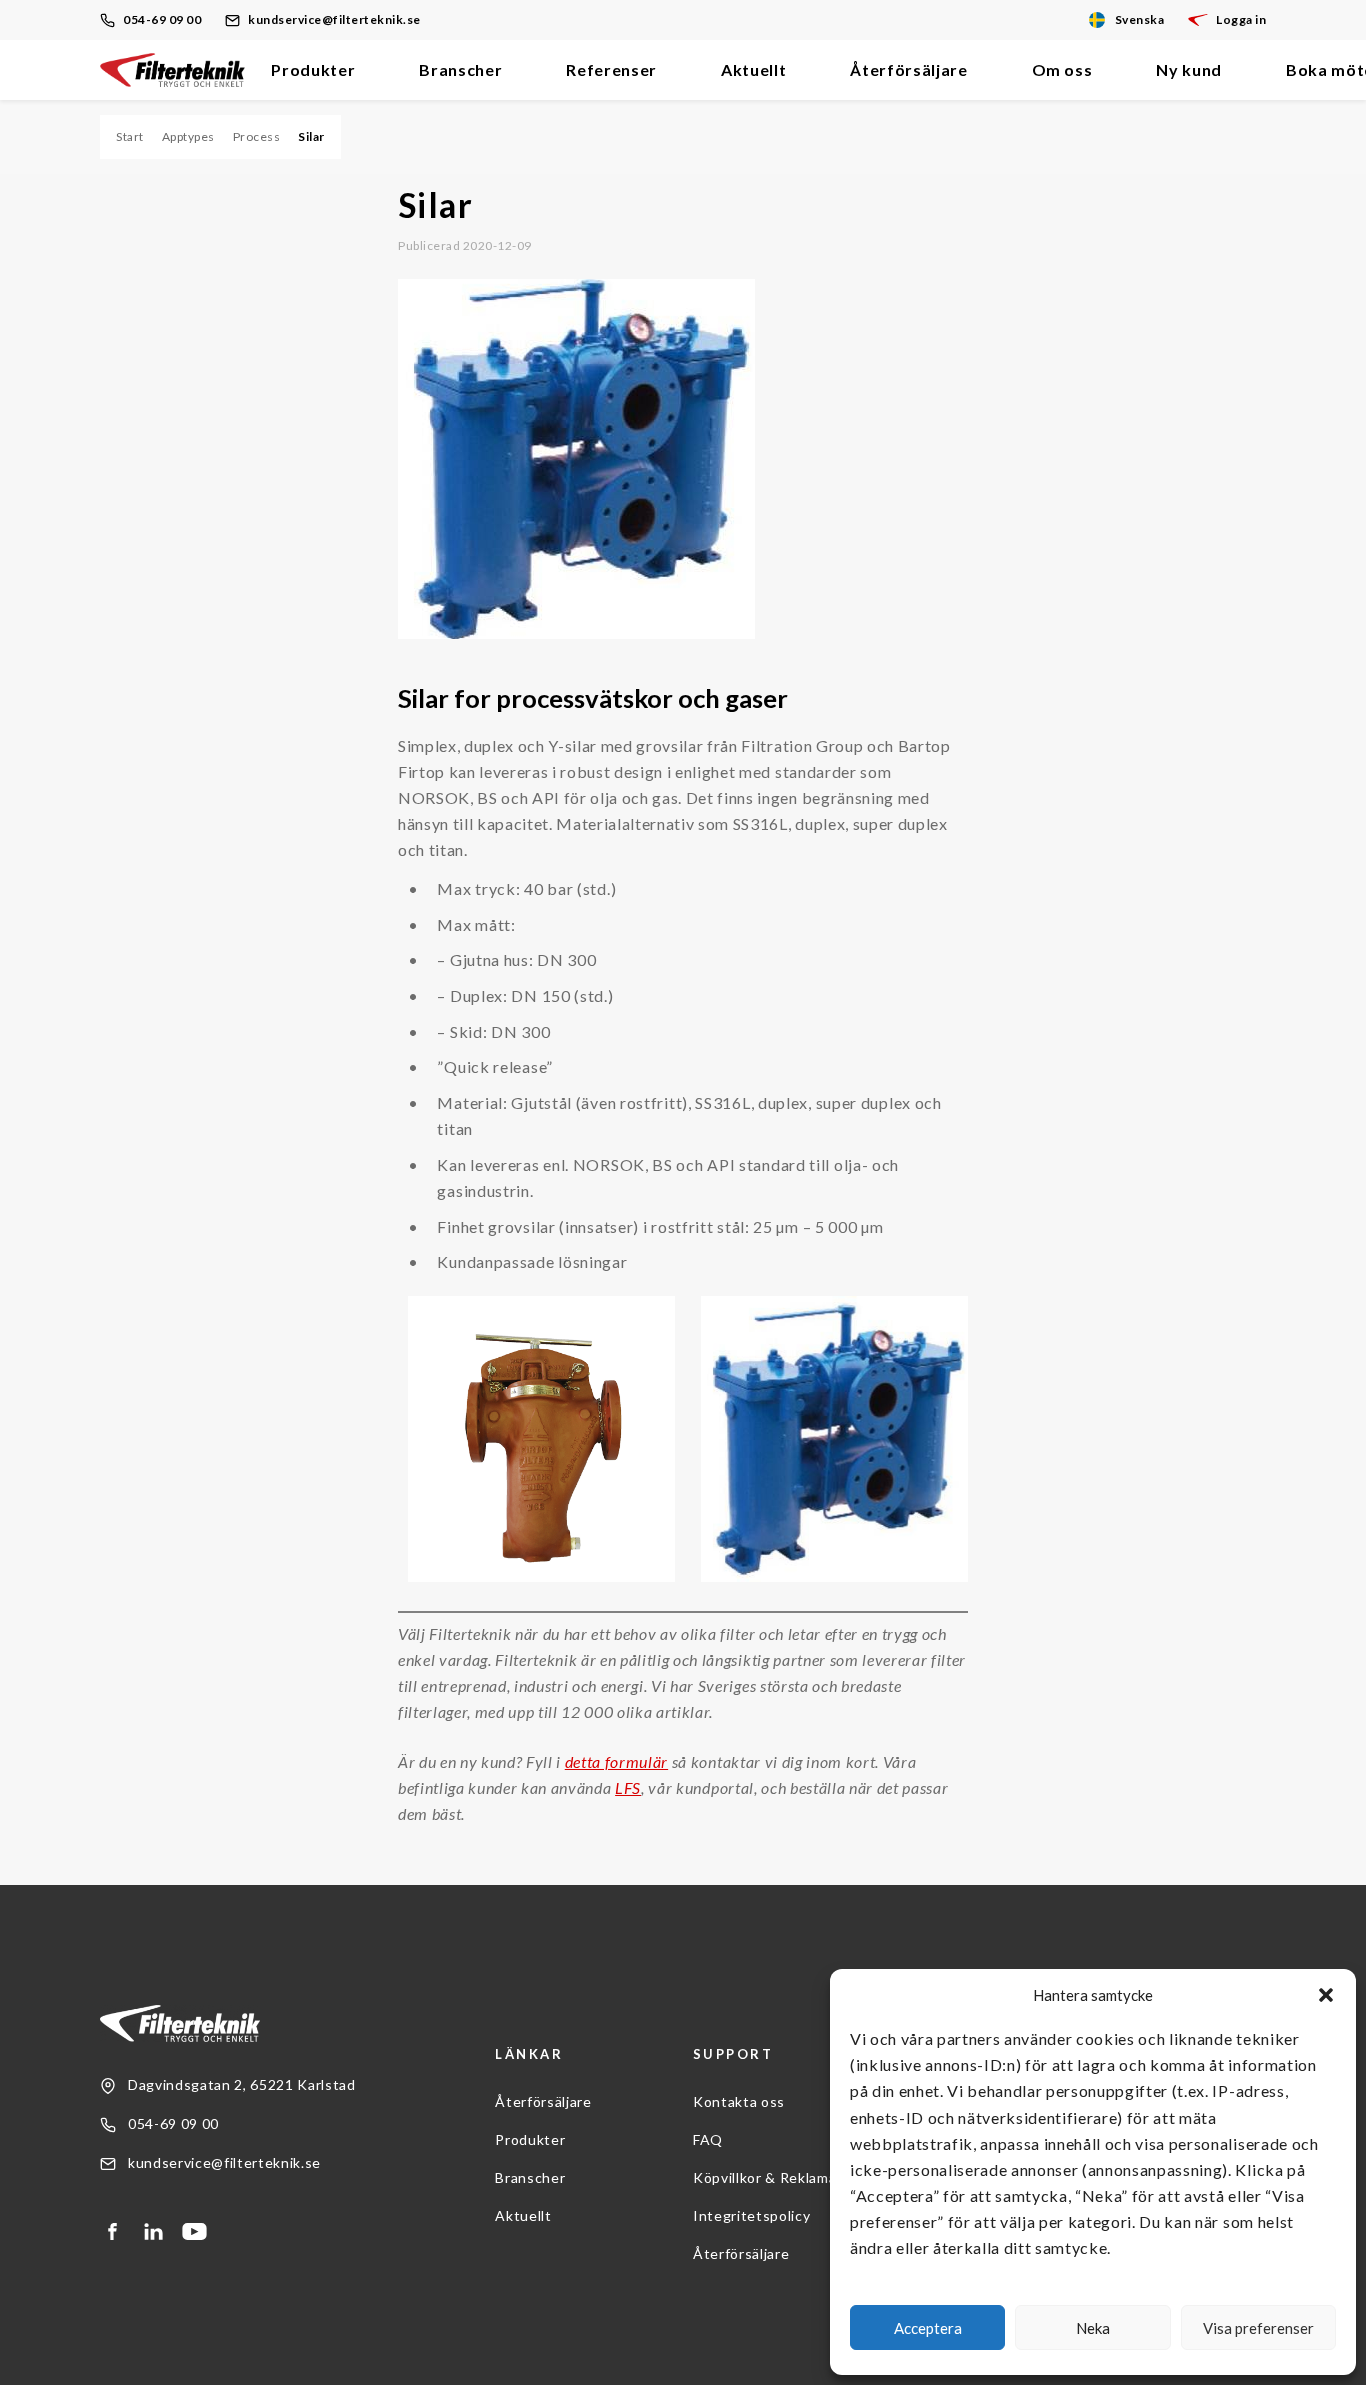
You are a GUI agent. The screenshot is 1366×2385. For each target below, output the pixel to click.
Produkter (313, 69)
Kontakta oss (739, 2101)
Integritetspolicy (751, 2215)
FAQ (708, 2139)
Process (257, 136)
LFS (628, 1787)
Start (130, 136)
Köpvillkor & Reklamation (778, 2177)
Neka (1093, 2328)
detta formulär (616, 1761)
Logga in (1241, 19)
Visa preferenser (1258, 2328)
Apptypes (188, 136)
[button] (1326, 1995)
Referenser (611, 69)
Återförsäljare (908, 69)
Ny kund (1189, 69)
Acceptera (928, 2328)
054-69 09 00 (162, 19)
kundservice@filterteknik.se (334, 19)
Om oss (1062, 69)
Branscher (460, 69)
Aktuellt (753, 69)
